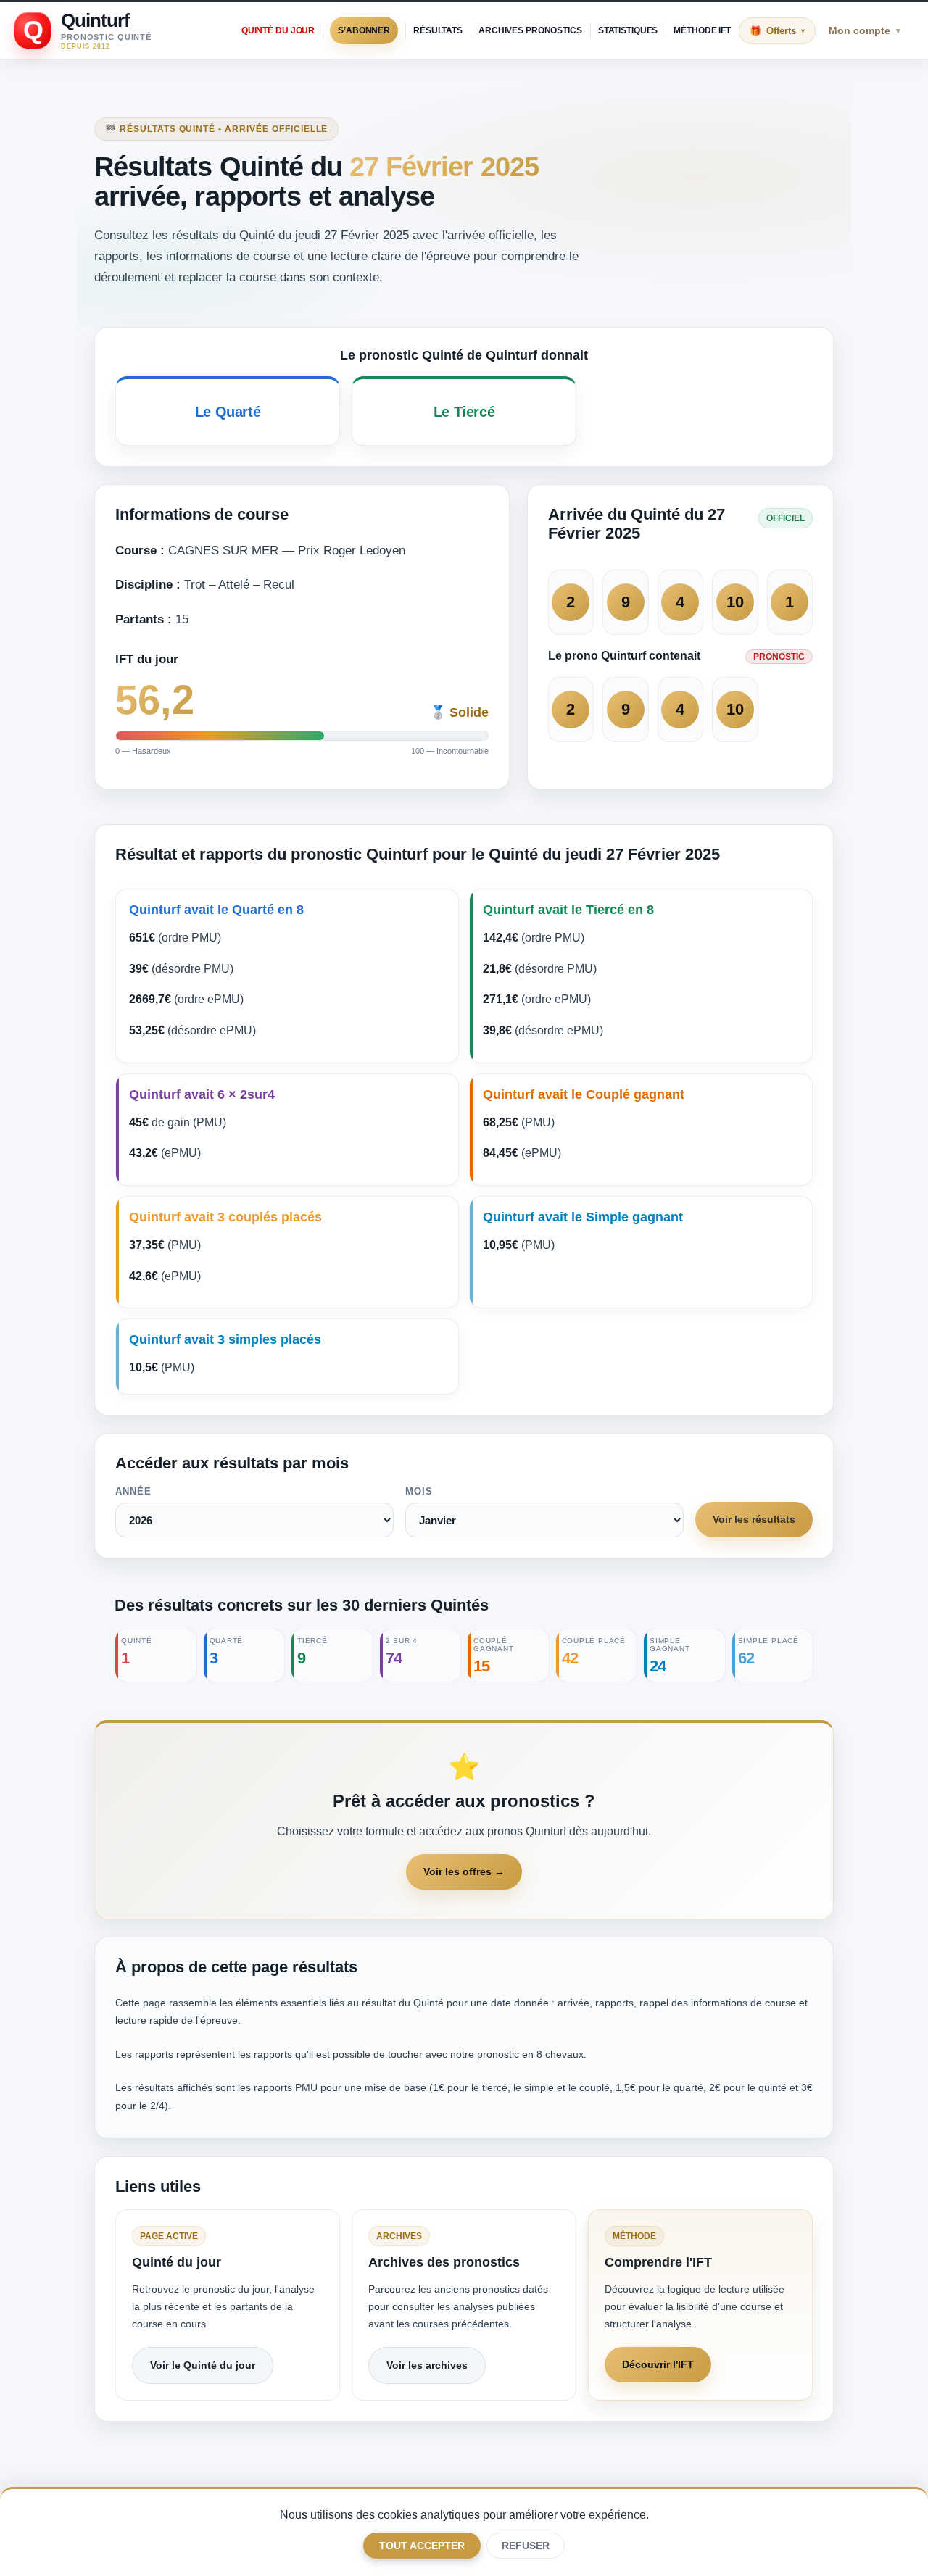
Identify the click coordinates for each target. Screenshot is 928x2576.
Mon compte (865, 30)
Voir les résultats (754, 1519)
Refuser (526, 2546)
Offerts (786, 31)
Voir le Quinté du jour (203, 2365)
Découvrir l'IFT (658, 2364)
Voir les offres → (464, 1871)
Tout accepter (422, 2546)
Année (133, 1491)
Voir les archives (427, 2365)
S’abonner (364, 30)
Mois (419, 1491)
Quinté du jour (278, 30)
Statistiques (628, 30)
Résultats (438, 30)
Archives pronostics (530, 30)
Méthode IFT (702, 30)
